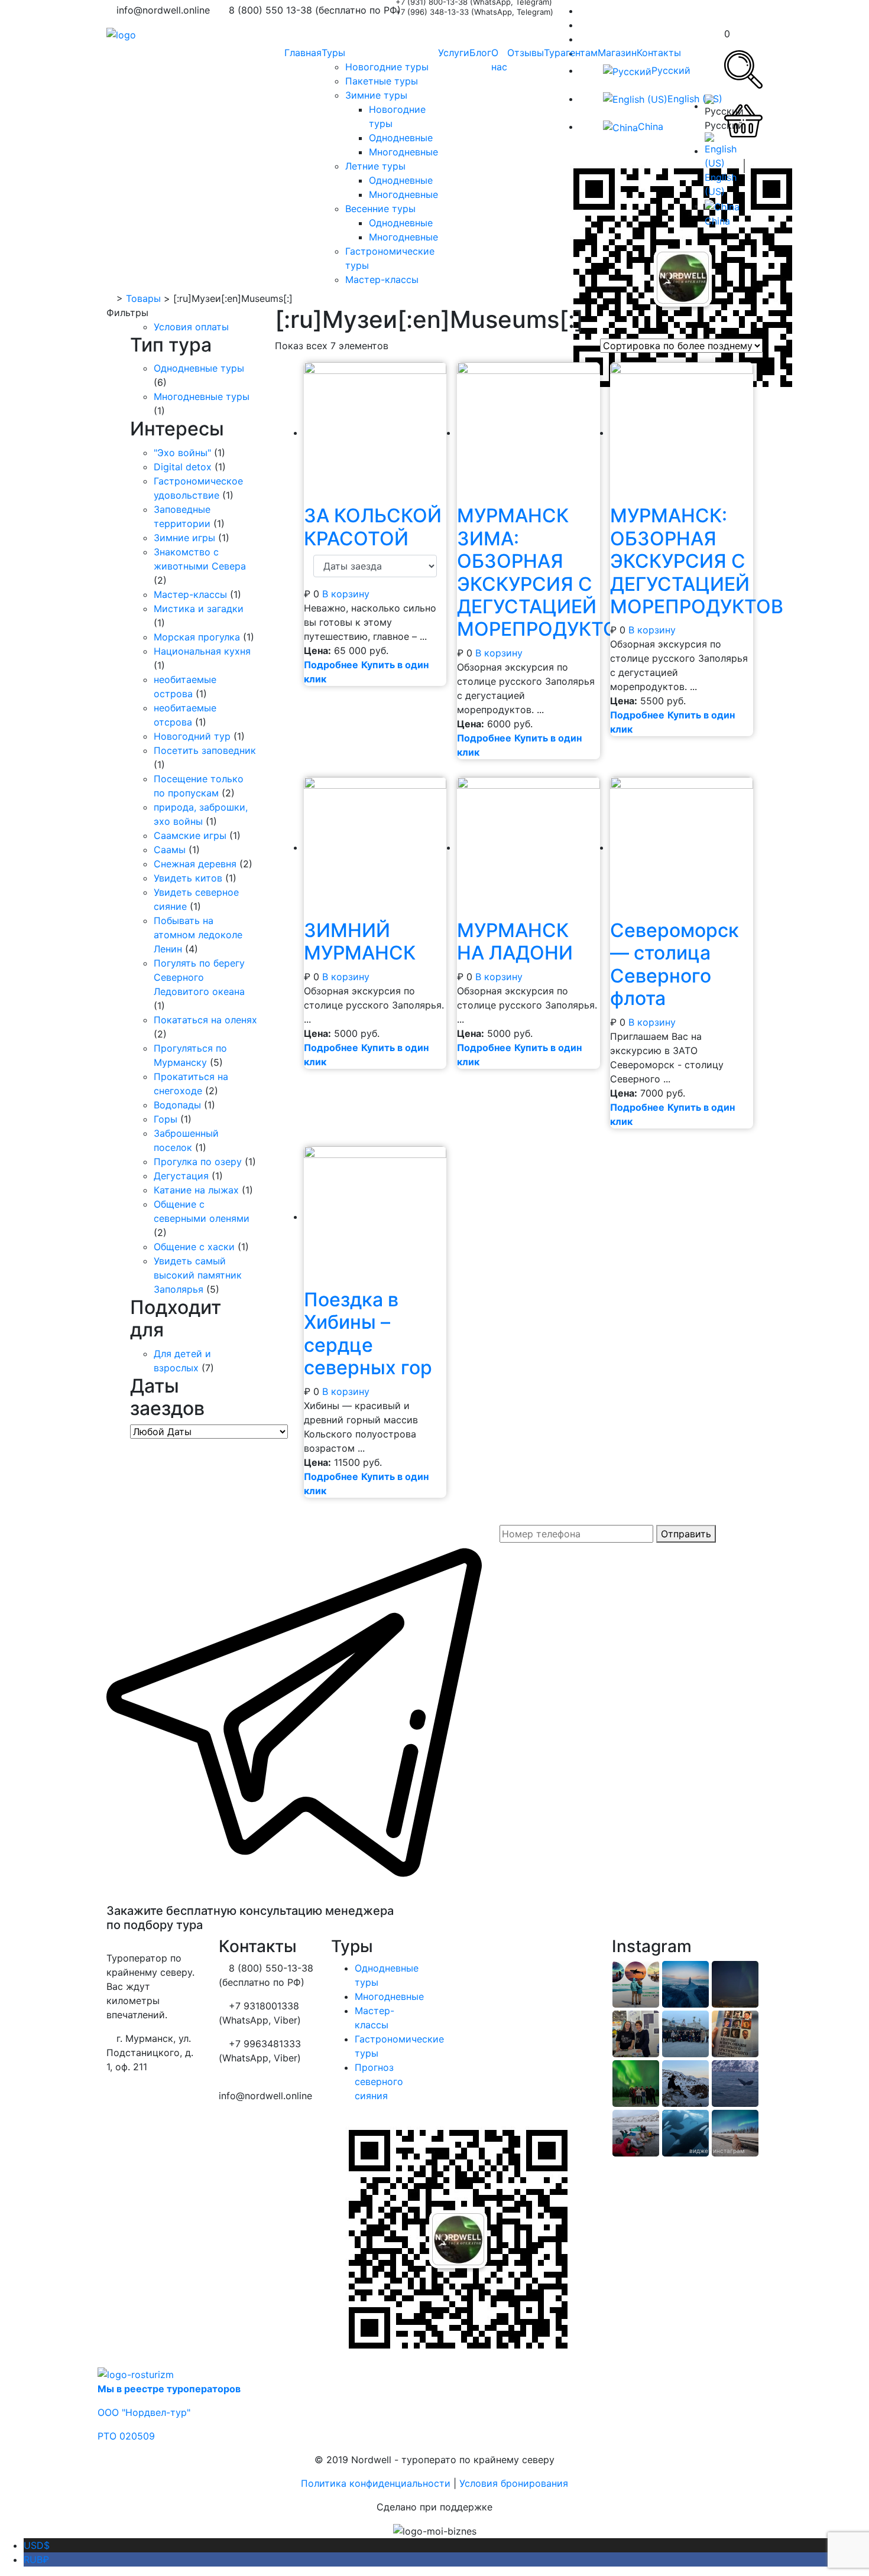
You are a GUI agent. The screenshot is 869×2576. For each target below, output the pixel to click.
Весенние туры (380, 209)
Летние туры (375, 166)
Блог (480, 53)
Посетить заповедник (205, 750)
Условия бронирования (514, 2483)
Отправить (686, 1534)
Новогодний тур (192, 736)
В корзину (346, 594)
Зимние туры (376, 95)
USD (37, 2545)
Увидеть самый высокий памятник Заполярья (198, 1275)
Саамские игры (190, 835)
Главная (303, 53)
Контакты (659, 53)
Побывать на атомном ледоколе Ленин (198, 935)
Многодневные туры (202, 396)
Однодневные (401, 138)
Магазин (617, 53)
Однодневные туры (199, 368)
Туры (333, 53)
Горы (166, 1119)
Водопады (177, 1105)
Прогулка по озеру (198, 1162)
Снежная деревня (195, 864)
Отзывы (526, 53)
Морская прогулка (197, 637)
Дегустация (181, 1176)
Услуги (454, 53)
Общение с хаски (194, 1247)
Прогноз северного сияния (379, 2081)
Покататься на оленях (205, 1020)
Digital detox (183, 467)
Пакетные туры (382, 81)
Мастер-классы (382, 279)
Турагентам (571, 53)
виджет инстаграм (717, 2151)
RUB (36, 2559)
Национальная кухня (202, 651)
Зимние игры (184, 538)
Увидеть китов (188, 878)
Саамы (170, 850)
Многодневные (403, 152)
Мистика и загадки (199, 609)
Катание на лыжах (196, 1190)
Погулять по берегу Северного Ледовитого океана (199, 977)
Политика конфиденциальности (376, 2483)
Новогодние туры (387, 67)
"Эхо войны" (182, 453)
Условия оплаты (191, 327)
